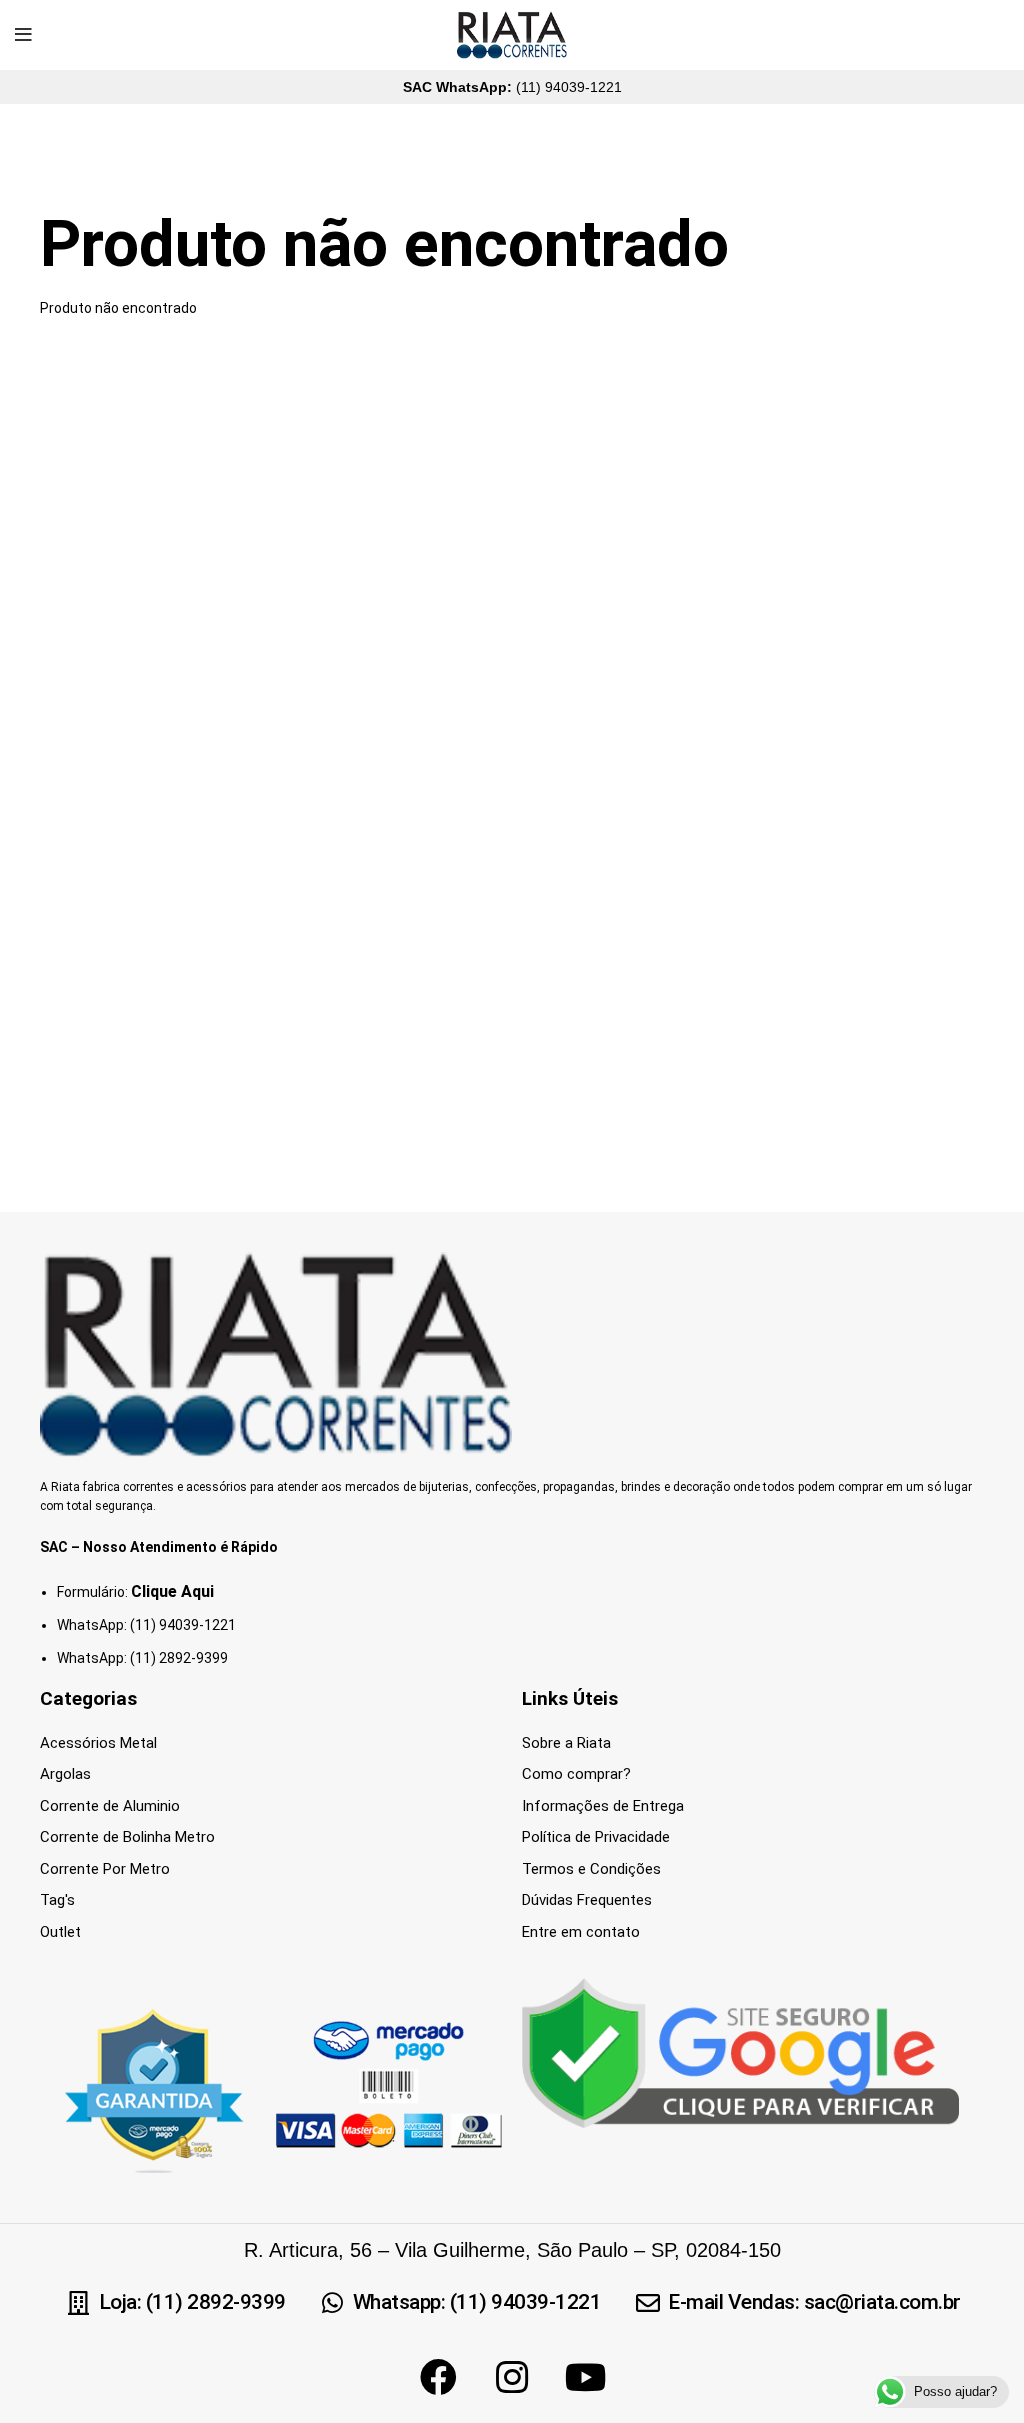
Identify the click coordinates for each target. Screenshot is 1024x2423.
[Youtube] (586, 2377)
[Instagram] (512, 2377)
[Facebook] (438, 2377)
